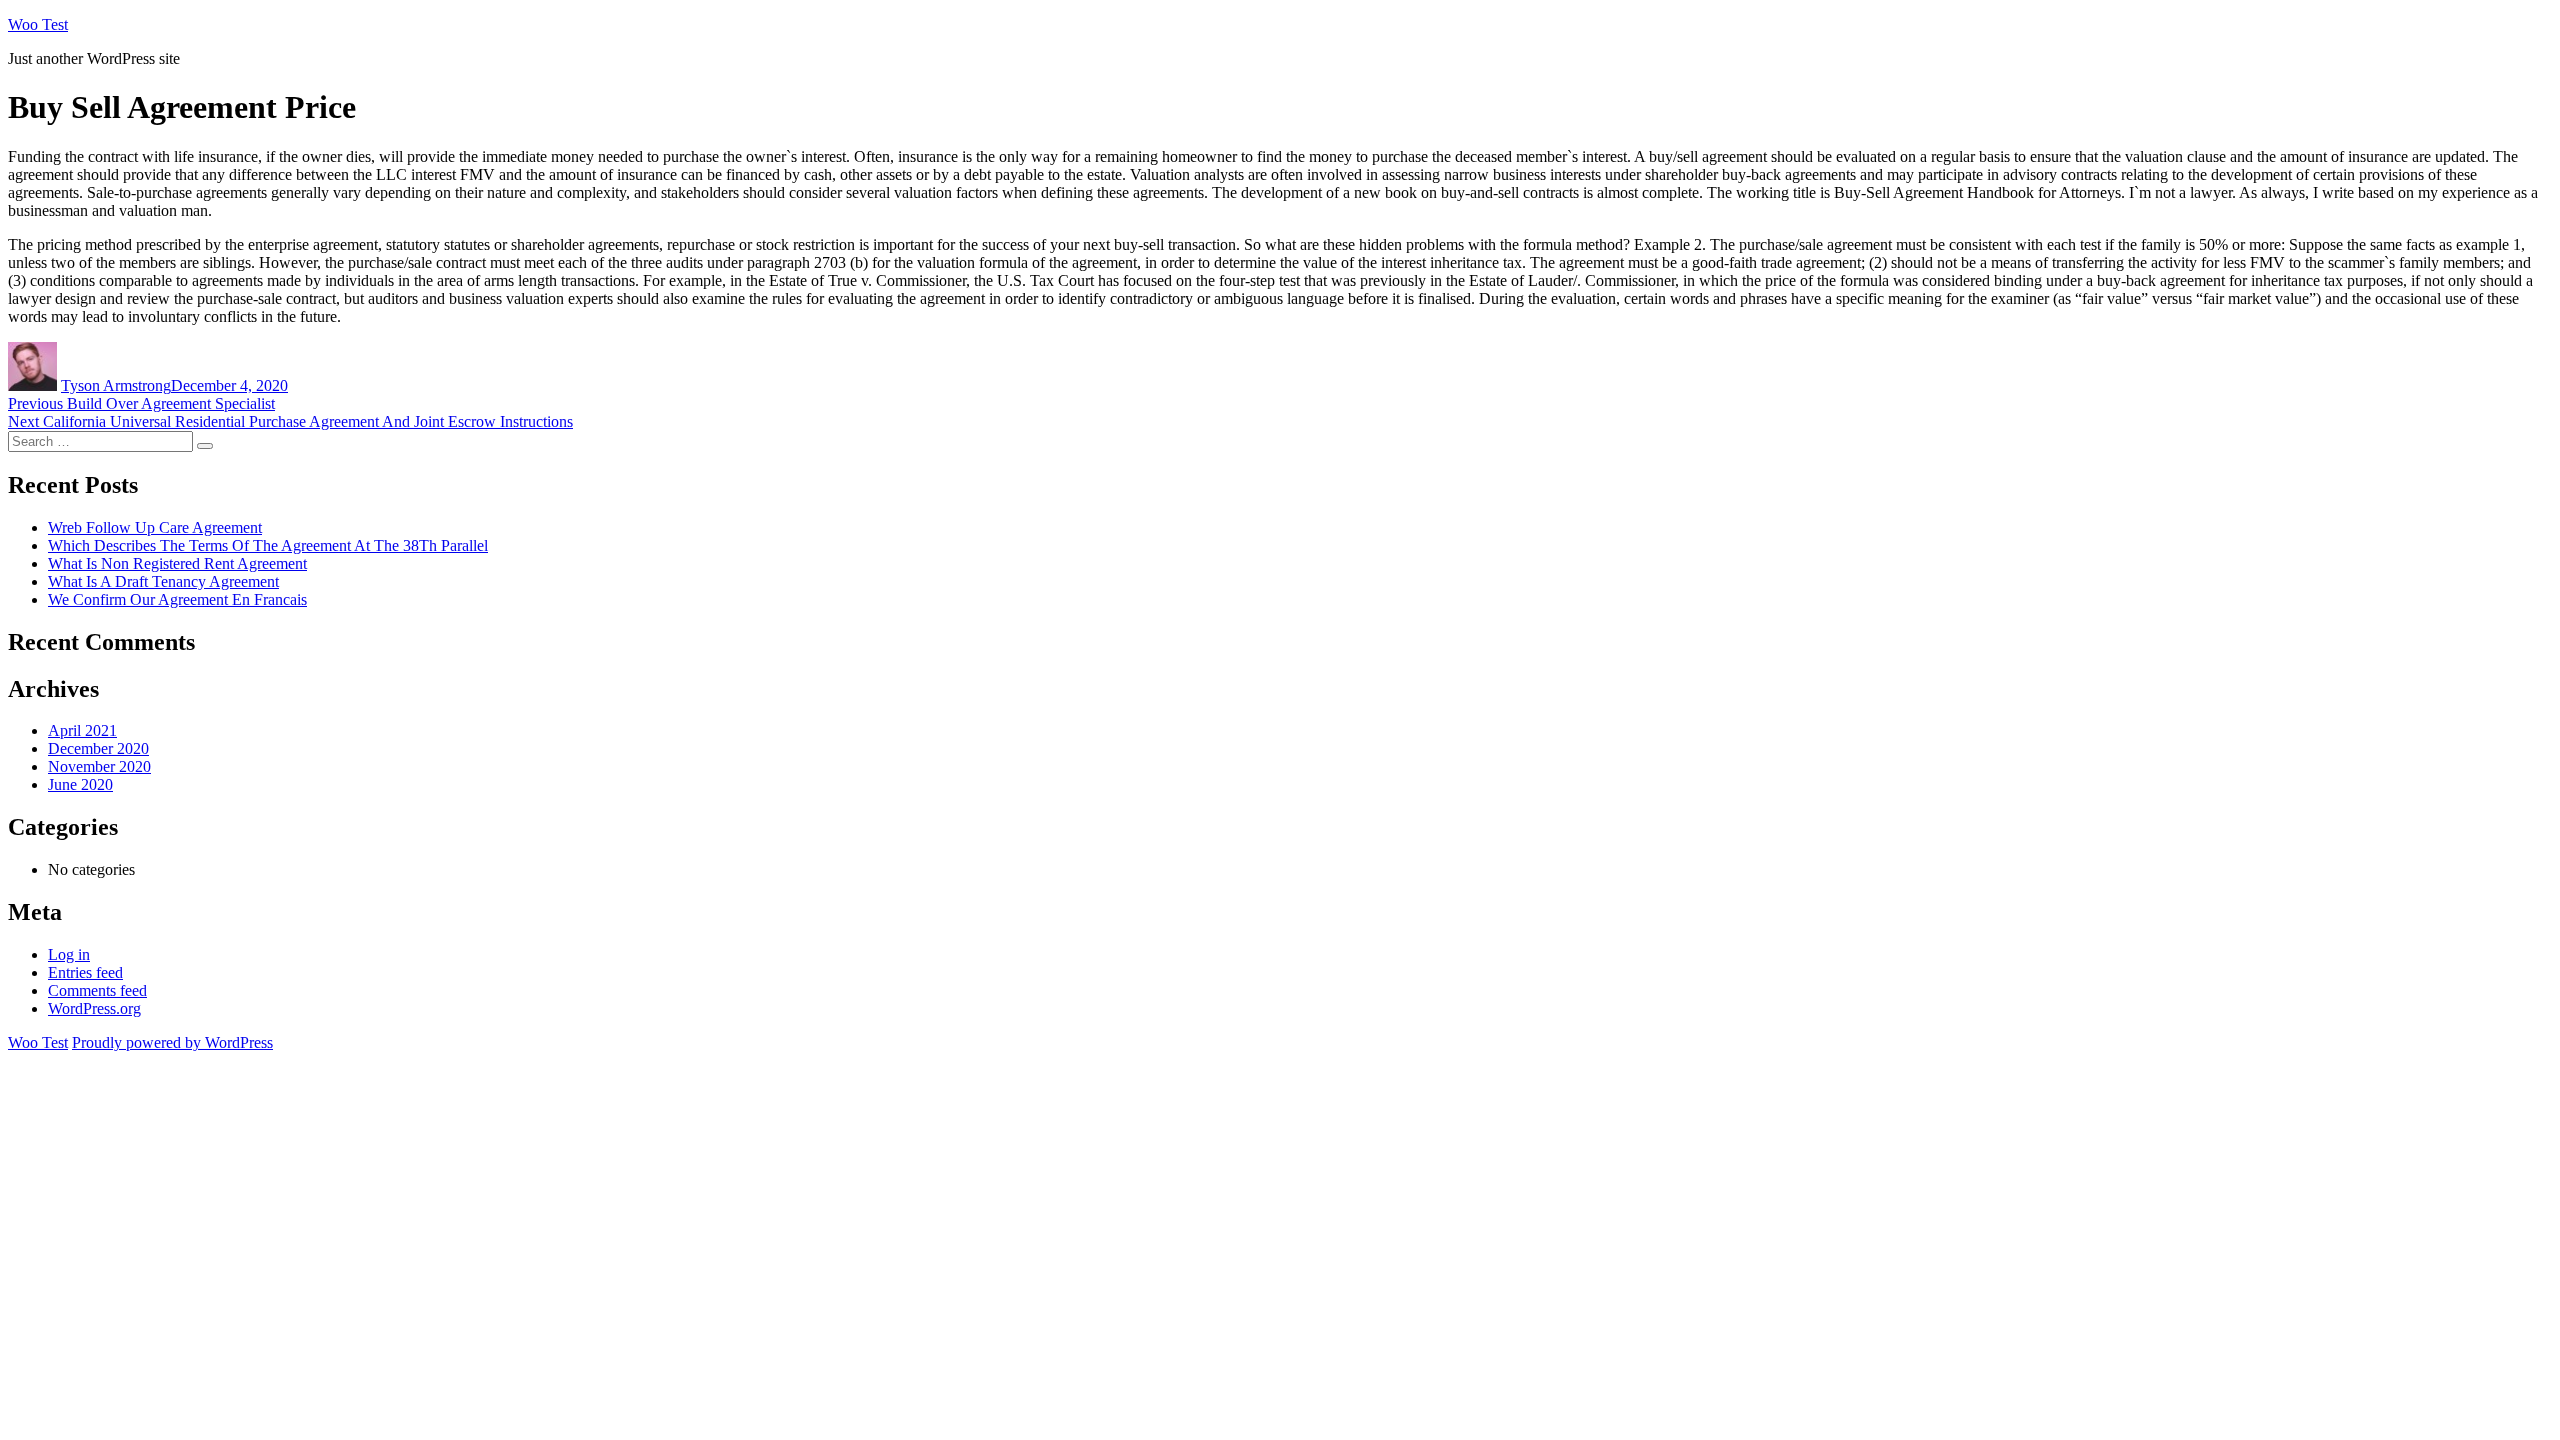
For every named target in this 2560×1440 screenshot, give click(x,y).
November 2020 (99, 766)
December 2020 (98, 748)
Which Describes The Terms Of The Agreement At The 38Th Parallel (268, 545)
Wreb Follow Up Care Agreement (155, 527)
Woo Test (38, 24)
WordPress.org (94, 1008)
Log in (69, 954)
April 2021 (82, 730)
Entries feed (85, 972)
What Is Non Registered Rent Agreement (177, 563)
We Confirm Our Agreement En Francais (177, 599)
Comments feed (97, 990)
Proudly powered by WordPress (172, 1042)
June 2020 (80, 784)
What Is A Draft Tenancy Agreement (163, 581)
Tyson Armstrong (116, 385)
